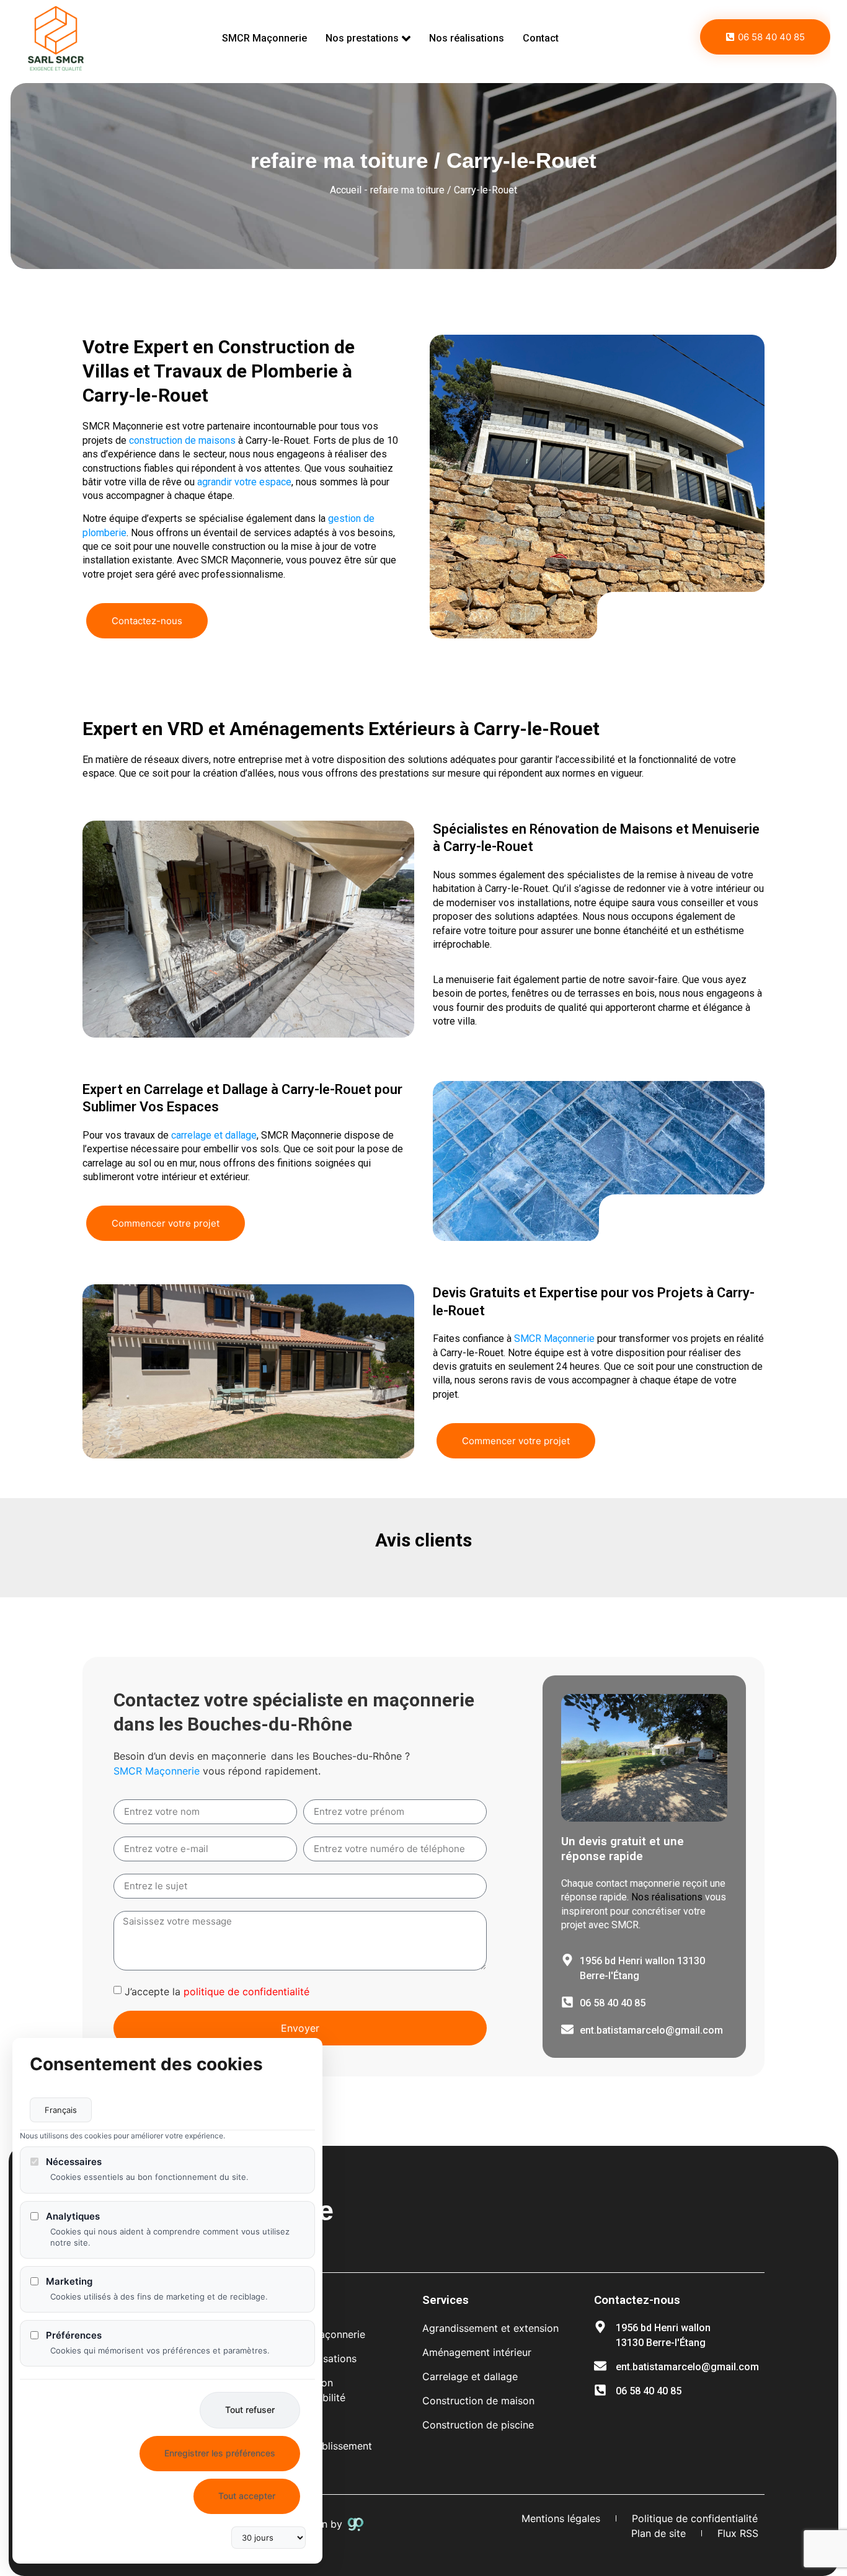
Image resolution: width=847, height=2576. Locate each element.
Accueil (346, 190)
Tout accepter (247, 2496)
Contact (541, 38)
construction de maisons (182, 440)
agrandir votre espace (244, 482)
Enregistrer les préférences (220, 2453)
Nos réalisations (467, 38)
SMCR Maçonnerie (264, 38)
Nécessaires (74, 2162)
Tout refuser (250, 2410)
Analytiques (73, 2216)
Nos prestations (362, 38)
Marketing (69, 2281)
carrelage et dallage (214, 1135)
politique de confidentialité (246, 1992)
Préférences (74, 2335)
